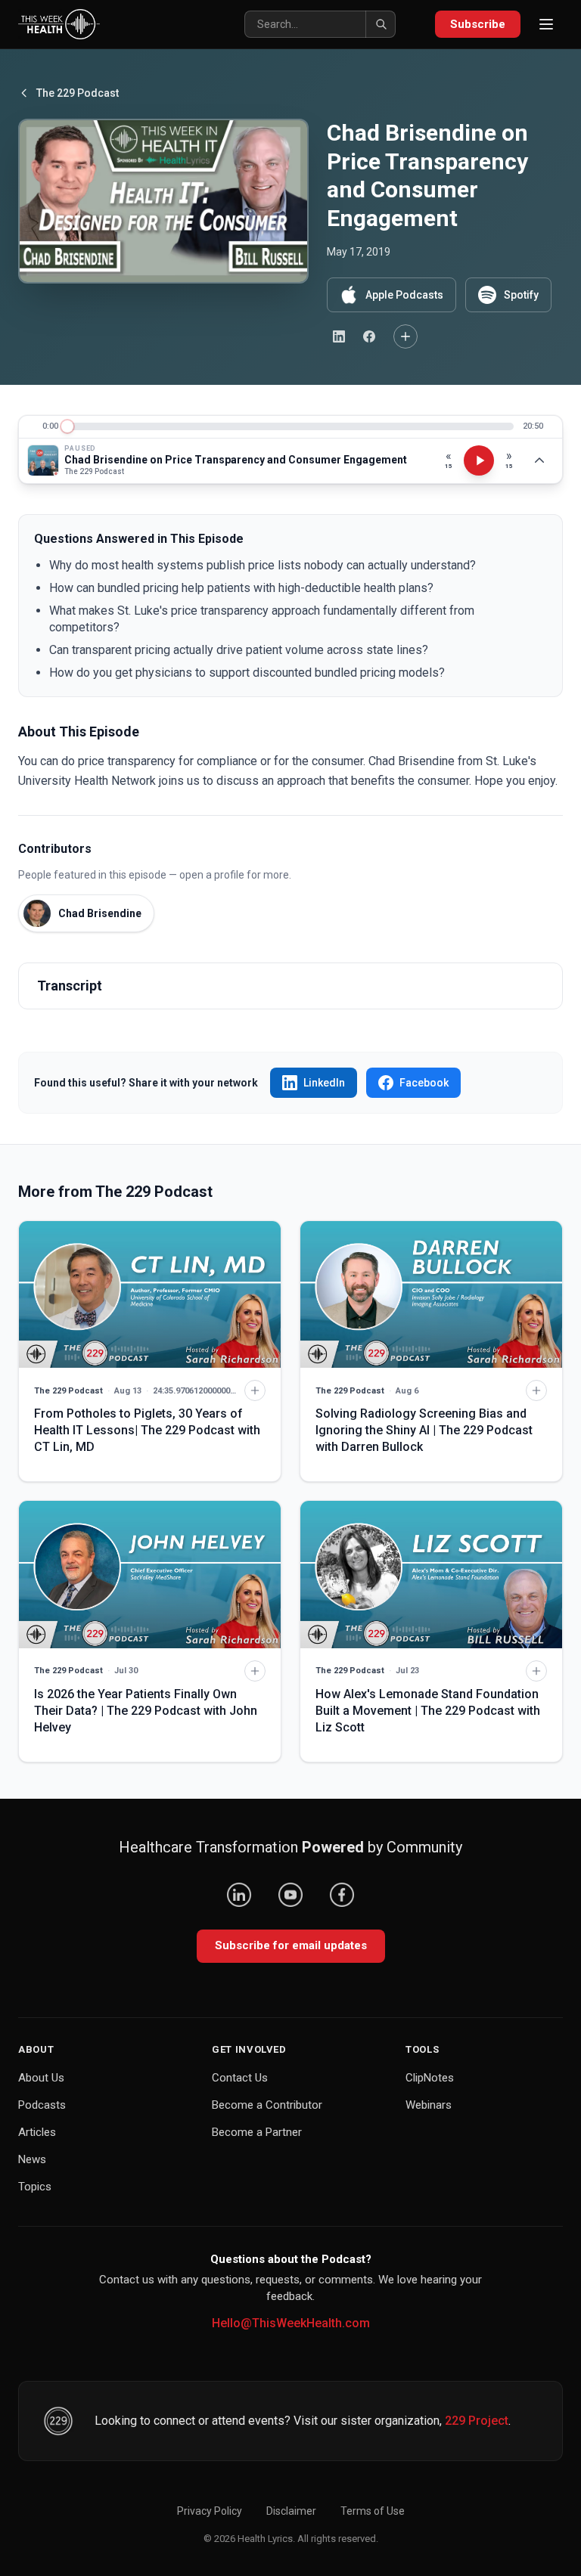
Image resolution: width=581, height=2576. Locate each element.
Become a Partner (257, 2132)
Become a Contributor (267, 2105)
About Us (41, 2078)
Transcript (70, 986)
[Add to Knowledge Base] (405, 336)
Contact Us (240, 2078)
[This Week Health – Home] (59, 24)
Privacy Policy (210, 2511)
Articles (37, 2132)
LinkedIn (324, 1083)
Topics (35, 2187)
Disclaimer (291, 2511)
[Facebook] (342, 1895)
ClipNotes (430, 2078)
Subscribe (478, 24)
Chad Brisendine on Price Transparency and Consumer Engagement (236, 460)
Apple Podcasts (404, 295)
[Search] (381, 24)
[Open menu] (546, 24)
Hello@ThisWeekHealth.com (291, 2323)
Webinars (429, 2105)
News (32, 2159)
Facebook (424, 1083)
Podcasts (42, 2105)
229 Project (477, 2421)
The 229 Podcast (78, 93)
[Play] (479, 460)
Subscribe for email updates (291, 1945)
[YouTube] (290, 1895)
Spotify (521, 295)
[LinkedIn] (239, 1895)
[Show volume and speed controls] (539, 460)
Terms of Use (373, 2511)
